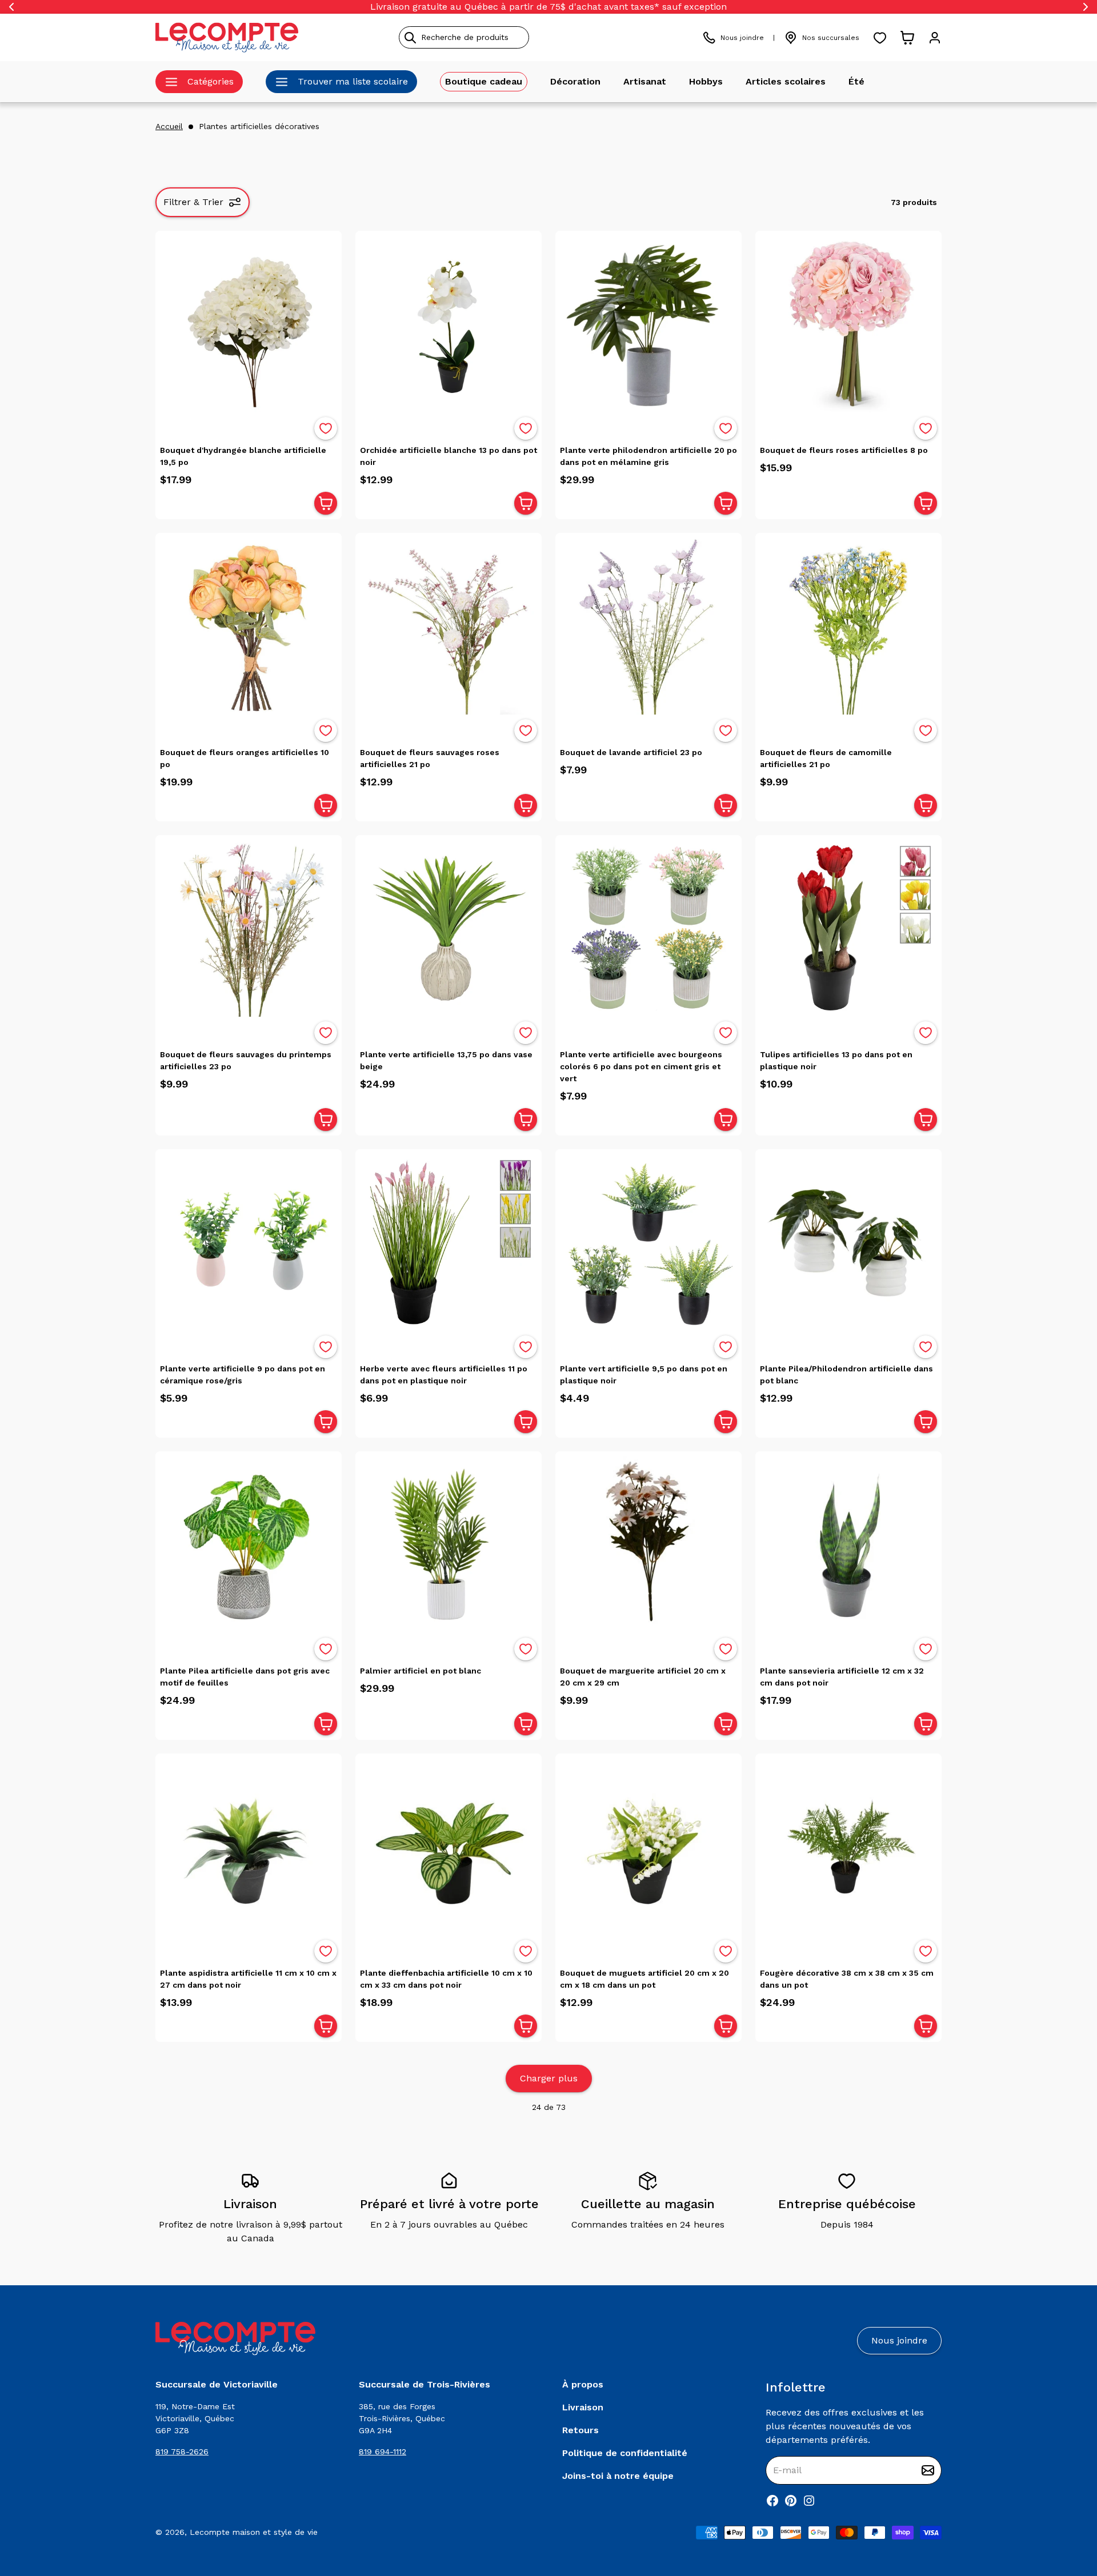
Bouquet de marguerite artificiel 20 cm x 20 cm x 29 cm (643, 1677)
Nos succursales (831, 38)
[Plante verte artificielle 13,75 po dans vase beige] (449, 928)
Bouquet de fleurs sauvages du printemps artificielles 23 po (246, 1060)
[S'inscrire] (928, 2470)
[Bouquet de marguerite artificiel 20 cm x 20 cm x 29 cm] (648, 1544)
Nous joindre (742, 38)
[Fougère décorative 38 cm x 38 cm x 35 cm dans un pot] (848, 1847)
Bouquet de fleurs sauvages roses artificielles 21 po (430, 758)
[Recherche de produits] (516, 37)
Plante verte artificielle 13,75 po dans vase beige (446, 1060)
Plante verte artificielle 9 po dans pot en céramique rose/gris (243, 1375)
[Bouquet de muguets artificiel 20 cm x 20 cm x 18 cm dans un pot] (648, 1847)
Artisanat (645, 81)
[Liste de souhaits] (880, 38)
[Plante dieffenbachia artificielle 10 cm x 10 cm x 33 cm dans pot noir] (449, 1847)
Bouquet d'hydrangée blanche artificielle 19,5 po (243, 456)
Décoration (575, 81)
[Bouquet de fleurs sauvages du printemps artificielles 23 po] (249, 928)
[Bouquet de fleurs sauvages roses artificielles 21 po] (449, 626)
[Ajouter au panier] (326, 503)
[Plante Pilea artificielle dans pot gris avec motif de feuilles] (249, 1544)
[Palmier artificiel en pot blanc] (449, 1544)
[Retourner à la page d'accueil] (235, 2339)
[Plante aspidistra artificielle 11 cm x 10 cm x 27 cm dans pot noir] (249, 1847)
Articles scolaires (786, 81)
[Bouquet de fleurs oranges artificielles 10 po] (249, 626)
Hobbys (706, 81)
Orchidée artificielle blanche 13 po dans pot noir (449, 456)
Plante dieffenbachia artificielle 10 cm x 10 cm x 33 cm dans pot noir (446, 1979)
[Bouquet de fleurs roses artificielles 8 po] (848, 324)
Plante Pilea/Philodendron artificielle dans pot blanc (846, 1375)
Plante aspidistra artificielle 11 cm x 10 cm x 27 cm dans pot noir (248, 1979)
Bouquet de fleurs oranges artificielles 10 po (245, 758)
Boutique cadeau (484, 81)
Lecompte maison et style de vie (254, 2532)
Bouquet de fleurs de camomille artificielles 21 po (826, 758)
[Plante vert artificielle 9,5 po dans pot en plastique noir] (648, 1242)
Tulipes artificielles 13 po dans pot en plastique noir (836, 1060)
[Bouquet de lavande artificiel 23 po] (648, 626)
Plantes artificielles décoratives (259, 126)
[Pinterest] (791, 2501)
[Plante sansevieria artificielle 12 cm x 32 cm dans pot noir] (848, 1544)
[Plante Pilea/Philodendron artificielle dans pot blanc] (848, 1242)
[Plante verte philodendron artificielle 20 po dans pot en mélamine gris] (648, 324)
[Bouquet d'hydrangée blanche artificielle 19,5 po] (249, 324)
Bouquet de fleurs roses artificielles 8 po (844, 450)
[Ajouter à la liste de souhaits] (326, 428)
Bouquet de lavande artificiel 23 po (631, 752)
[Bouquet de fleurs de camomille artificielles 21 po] (848, 626)
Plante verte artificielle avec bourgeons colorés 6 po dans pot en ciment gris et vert (641, 1066)
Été (856, 81)
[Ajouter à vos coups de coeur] (326, 428)
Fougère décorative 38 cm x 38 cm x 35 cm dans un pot (847, 1979)
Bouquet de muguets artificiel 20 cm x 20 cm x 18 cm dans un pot (644, 1979)
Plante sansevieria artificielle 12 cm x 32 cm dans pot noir (842, 1677)
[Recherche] (410, 38)
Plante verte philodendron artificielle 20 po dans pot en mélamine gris (648, 456)
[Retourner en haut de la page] (1068, 2507)
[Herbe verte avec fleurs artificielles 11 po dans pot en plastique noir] (449, 1242)
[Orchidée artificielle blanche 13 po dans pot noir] (449, 324)
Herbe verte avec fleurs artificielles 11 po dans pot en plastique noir (444, 1375)
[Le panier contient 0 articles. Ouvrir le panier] (907, 38)
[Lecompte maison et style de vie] (227, 37)
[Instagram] (809, 2501)
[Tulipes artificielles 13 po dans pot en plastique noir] (848, 928)
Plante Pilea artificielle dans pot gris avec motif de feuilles (245, 1677)
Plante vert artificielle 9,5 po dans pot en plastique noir (644, 1375)
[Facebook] (772, 2501)
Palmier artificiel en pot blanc (421, 1671)
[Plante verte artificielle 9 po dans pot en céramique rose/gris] (249, 1242)
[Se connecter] (935, 38)
